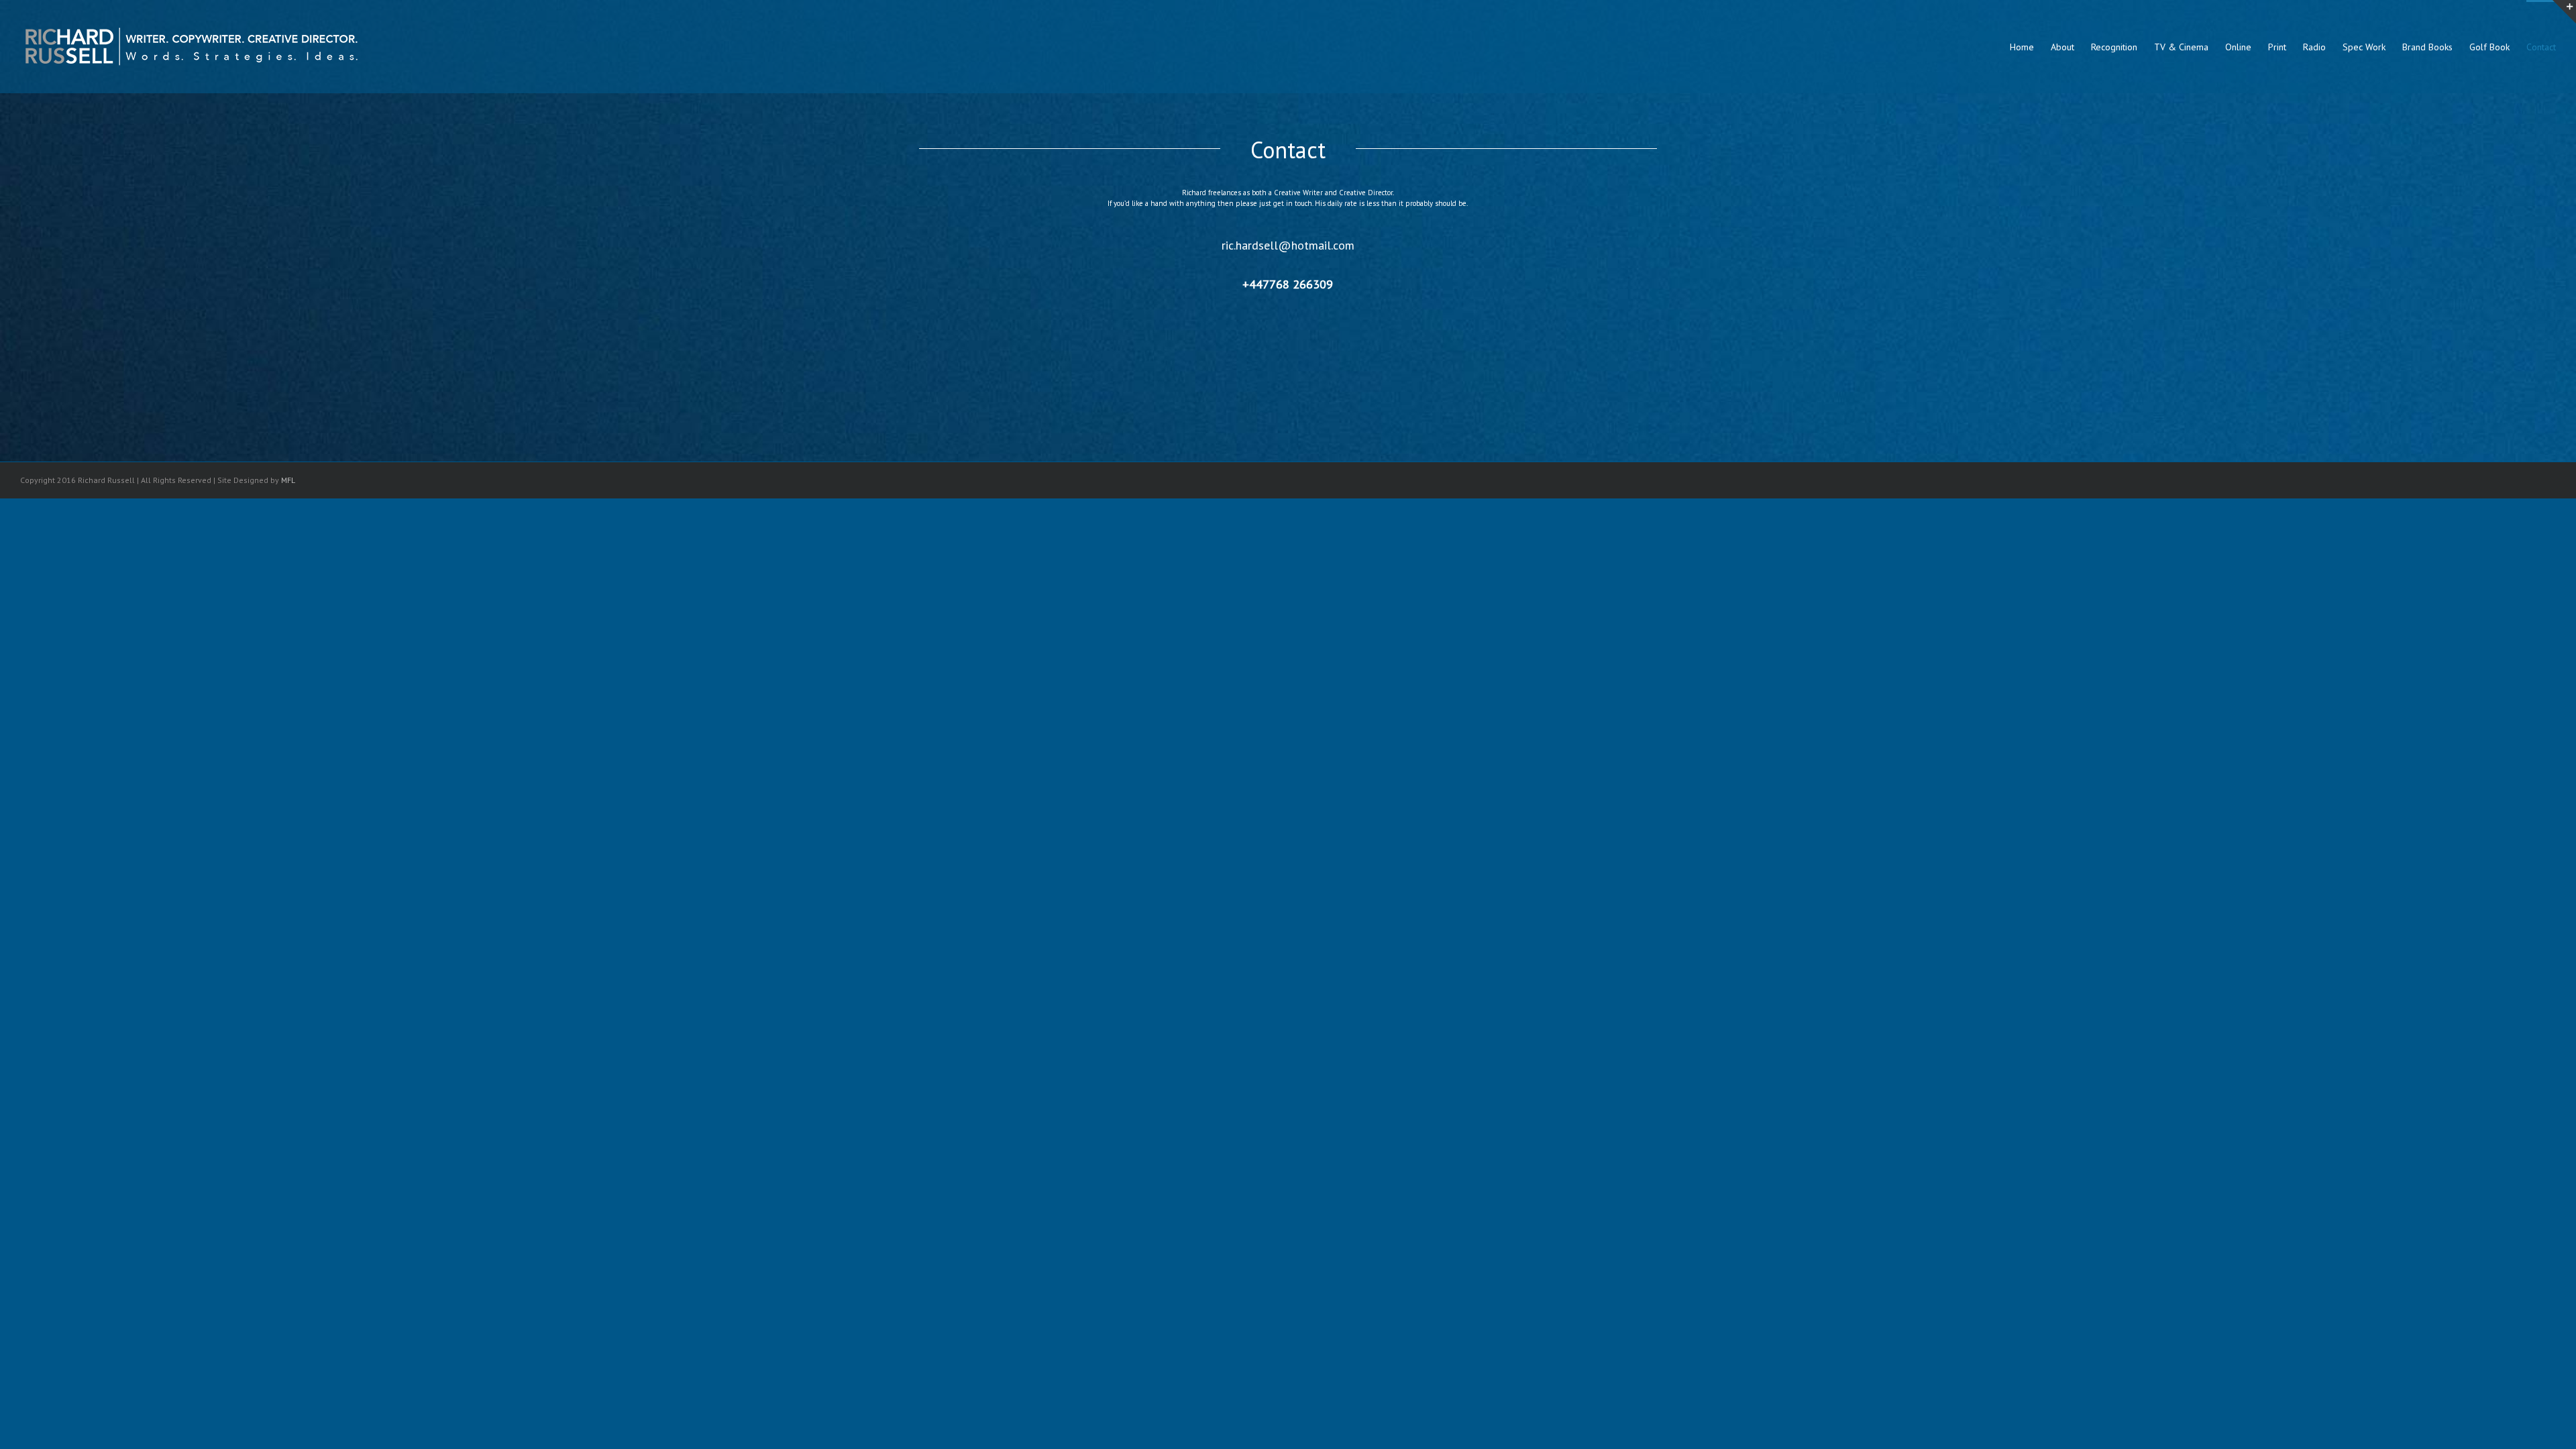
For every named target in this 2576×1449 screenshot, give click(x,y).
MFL (288, 480)
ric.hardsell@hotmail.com (1288, 245)
